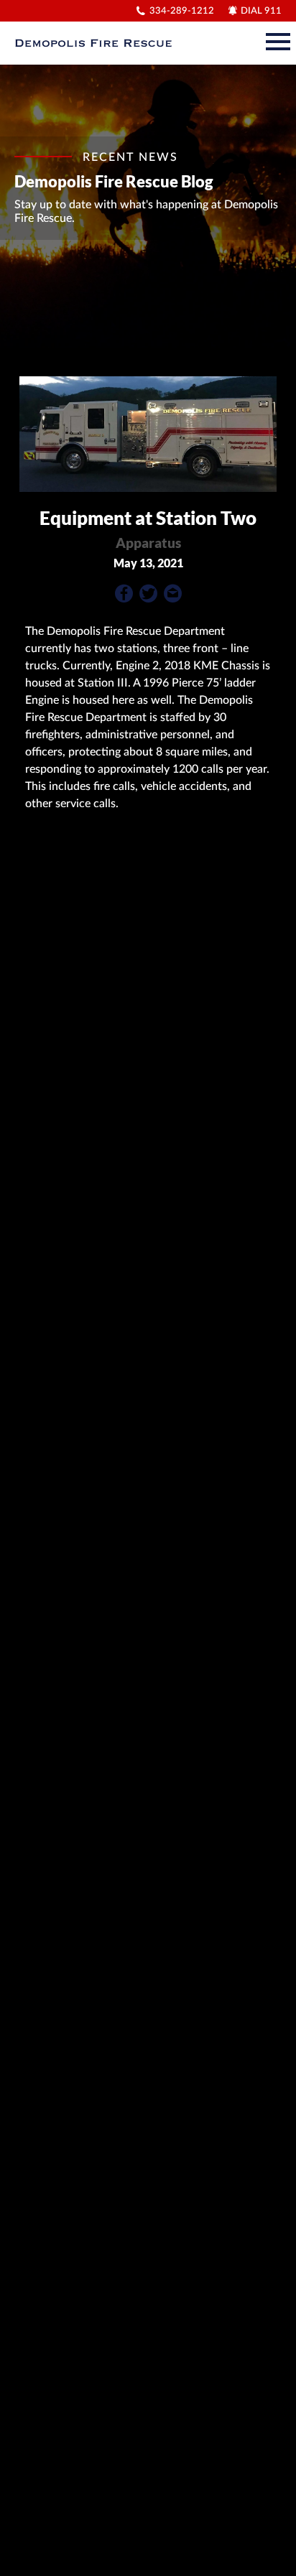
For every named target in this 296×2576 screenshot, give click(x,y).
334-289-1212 (182, 11)
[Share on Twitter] (148, 597)
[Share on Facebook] (124, 597)
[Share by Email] (173, 597)
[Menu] (278, 39)
